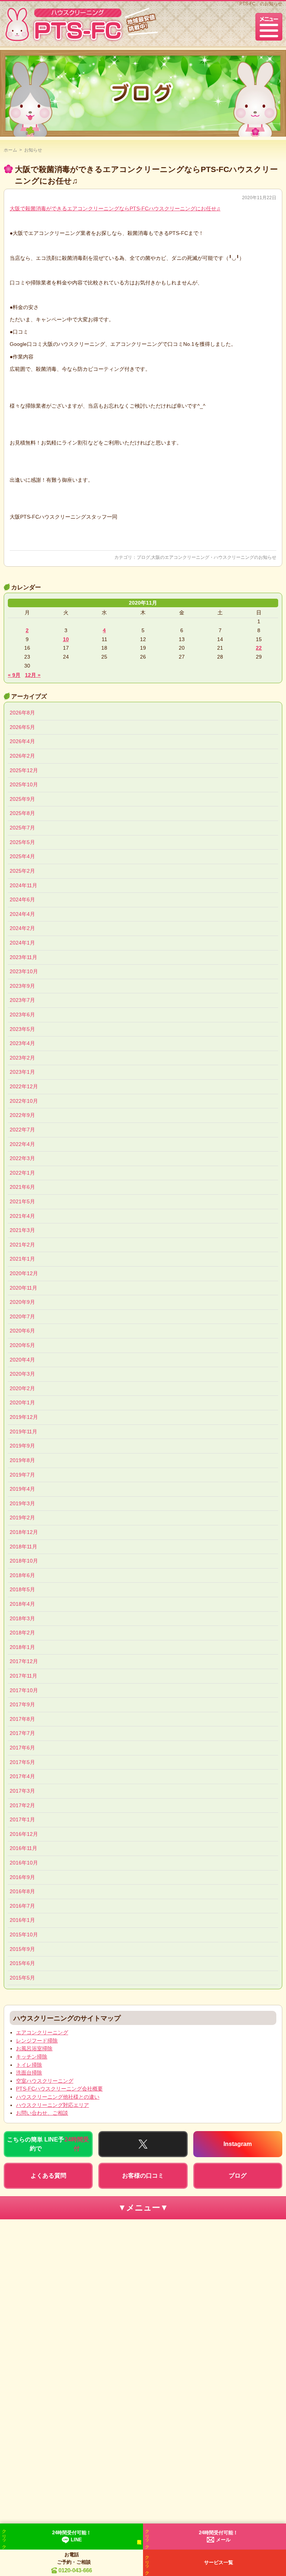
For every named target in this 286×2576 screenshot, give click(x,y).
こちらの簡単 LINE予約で (48, 2144)
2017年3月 (22, 1791)
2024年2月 (22, 928)
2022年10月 (24, 1101)
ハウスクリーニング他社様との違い (58, 2097)
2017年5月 (22, 1762)
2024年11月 (23, 885)
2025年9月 (22, 799)
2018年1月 (22, 1647)
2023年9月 (22, 986)
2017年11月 (23, 1676)
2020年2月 (22, 1388)
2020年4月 (22, 1360)
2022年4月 (22, 1144)
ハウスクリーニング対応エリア (53, 2105)
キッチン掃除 (32, 2057)
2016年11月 (23, 1848)
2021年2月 (22, 1245)
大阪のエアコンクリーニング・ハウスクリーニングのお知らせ (214, 557)
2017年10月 (24, 1690)
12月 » (33, 675)
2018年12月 (24, 1532)
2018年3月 (22, 1618)
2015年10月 (24, 1935)
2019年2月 (22, 1518)
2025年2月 (22, 871)
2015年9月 (22, 1949)
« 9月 (14, 675)
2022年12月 (24, 1086)
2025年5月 (22, 842)
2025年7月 (22, 828)
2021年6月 (22, 1187)
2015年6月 (22, 1963)
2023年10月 (24, 971)
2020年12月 (24, 1273)
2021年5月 (22, 1201)
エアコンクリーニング (42, 2032)
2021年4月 (22, 1216)
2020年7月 (22, 1316)
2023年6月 (22, 1015)
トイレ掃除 (29, 2065)
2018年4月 (22, 1604)
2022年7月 (22, 1130)
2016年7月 (22, 1906)
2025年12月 (24, 770)
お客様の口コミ (143, 2176)
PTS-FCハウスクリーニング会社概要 (59, 2089)
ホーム (10, 150)
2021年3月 (22, 1230)
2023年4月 (22, 1043)
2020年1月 (22, 1402)
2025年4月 (22, 856)
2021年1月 (22, 1259)
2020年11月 (23, 1288)
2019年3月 (22, 1503)
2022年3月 (22, 1158)
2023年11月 (23, 957)
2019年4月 (22, 1489)
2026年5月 (22, 727)
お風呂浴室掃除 (34, 2048)
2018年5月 (22, 1589)
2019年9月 (22, 1446)
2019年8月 (22, 1460)
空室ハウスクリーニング (45, 2081)
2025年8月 (22, 813)
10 (66, 639)
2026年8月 (22, 713)
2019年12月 (24, 1417)
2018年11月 (23, 1547)
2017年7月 (22, 1733)
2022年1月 (22, 1173)
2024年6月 (22, 899)
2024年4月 (22, 914)
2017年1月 (22, 1819)
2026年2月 (22, 756)
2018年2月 (22, 1633)
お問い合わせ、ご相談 (42, 2113)
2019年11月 (23, 1432)
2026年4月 (22, 741)
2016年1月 (22, 1920)
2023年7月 (22, 1000)
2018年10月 (24, 1561)
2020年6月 (22, 1331)
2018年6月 (22, 1575)
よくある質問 (48, 2176)
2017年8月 (22, 1719)
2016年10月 (24, 1863)
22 (259, 648)
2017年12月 (24, 1661)
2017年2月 (22, 1805)
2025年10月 (24, 784)
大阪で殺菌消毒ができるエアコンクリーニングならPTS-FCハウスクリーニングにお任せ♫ (115, 208)
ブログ (143, 557)
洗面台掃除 (29, 2073)
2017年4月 (22, 1776)
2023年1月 (22, 1072)
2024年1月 (22, 943)
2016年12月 (24, 1834)
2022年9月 (22, 1115)
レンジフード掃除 (37, 2041)
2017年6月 (22, 1748)
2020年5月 (22, 1345)
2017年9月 (22, 1704)
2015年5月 (22, 1978)
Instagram (238, 2144)
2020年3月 (22, 1374)
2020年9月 (22, 1302)
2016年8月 (22, 1891)
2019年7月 (22, 1475)
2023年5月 (22, 1029)
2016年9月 (22, 1877)
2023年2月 (22, 1058)
